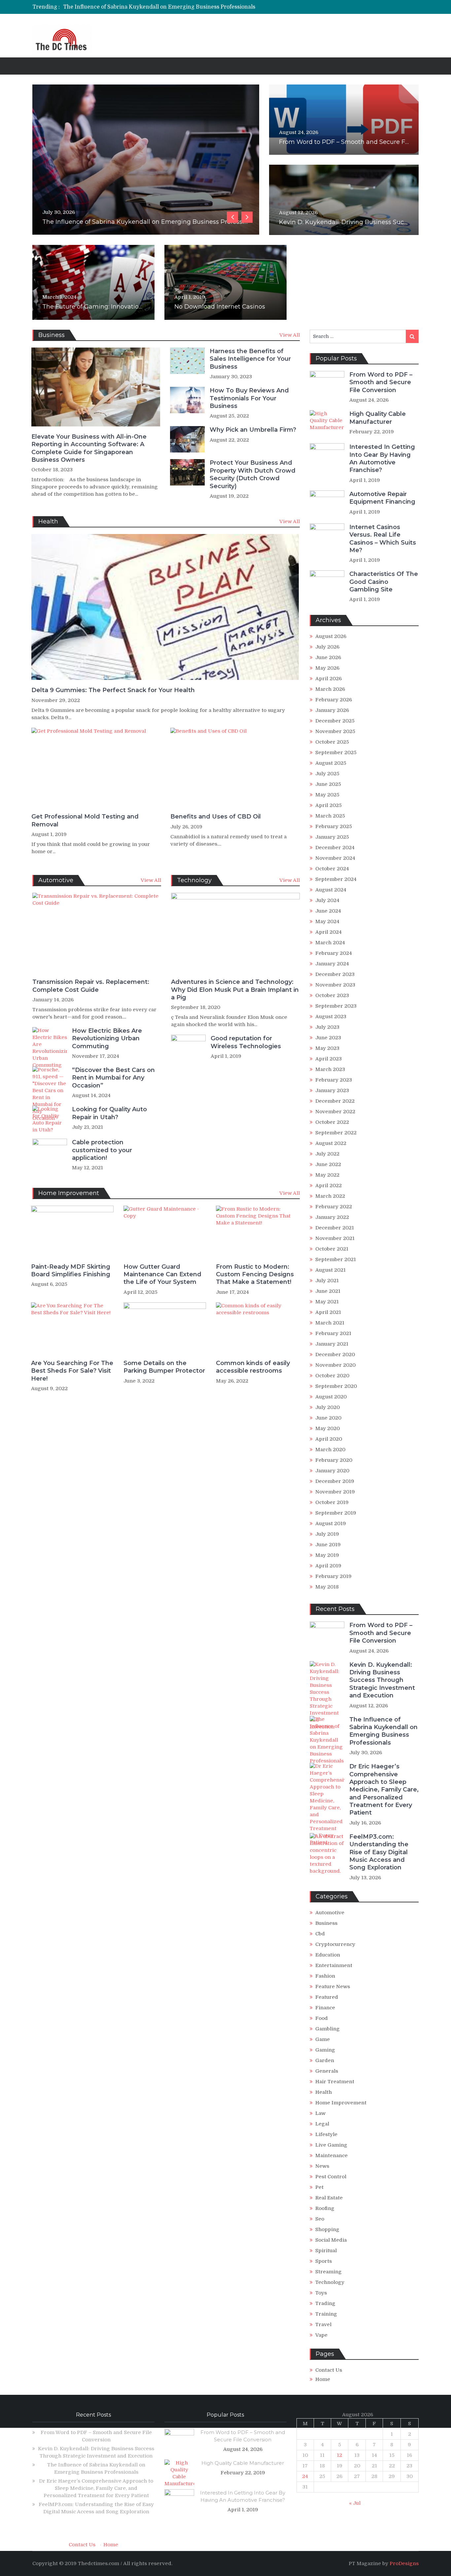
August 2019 (331, 1523)
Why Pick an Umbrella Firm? (253, 430)
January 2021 (332, 1344)
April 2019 (328, 1566)
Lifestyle (326, 2134)
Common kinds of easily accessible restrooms (253, 1367)
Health (324, 2092)
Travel (323, 2325)
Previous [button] (232, 217)
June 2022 (328, 1164)
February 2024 (334, 953)
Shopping (327, 2229)
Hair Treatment (335, 2082)
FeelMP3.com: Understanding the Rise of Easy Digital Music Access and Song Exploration (379, 1852)
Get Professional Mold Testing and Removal (85, 820)
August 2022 (331, 1143)
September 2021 (336, 1259)
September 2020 (336, 1386)
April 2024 (329, 932)
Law (320, 2113)
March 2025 (330, 816)
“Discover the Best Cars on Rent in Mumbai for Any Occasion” (113, 1078)
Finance (325, 2008)
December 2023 (335, 974)
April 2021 (328, 1312)
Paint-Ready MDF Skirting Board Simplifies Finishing (71, 1271)
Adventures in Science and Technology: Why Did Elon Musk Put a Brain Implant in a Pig (235, 990)
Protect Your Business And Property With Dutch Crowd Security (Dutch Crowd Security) (253, 474)
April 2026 (329, 679)
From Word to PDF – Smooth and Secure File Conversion (363, 142)
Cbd (320, 1934)
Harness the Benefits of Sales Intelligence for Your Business (250, 359)
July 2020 (328, 1407)
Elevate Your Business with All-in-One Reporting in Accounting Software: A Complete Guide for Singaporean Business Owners (89, 448)
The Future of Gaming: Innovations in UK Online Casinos (126, 307)
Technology (330, 2282)
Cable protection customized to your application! (102, 1150)
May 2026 (327, 668)
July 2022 (327, 1154)
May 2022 (327, 1175)
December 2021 (335, 1228)
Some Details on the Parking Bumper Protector (164, 1367)
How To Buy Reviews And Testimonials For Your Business (249, 398)
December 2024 (335, 848)
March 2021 (330, 1323)
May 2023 (327, 1048)
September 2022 (336, 1133)
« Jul (355, 2503)
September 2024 (336, 879)
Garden (325, 2060)
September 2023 (336, 1006)
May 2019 (327, 1555)
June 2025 (328, 784)
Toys (321, 2293)
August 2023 (331, 1017)
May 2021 (327, 1302)
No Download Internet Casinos (220, 307)
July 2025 (327, 774)
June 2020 (328, 1418)
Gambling (328, 2029)
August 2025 (331, 763)
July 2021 (327, 1281)
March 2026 (330, 689)
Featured (327, 1997)
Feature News (333, 1987)
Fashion (325, 1976)
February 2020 (334, 1460)
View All (290, 335)
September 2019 (336, 1513)
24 (305, 2476)
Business (326, 1923)
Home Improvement (341, 2103)
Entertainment (334, 1965)
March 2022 (330, 1196)
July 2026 (327, 647)
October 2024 (332, 869)
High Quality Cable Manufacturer (378, 418)
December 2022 (335, 1101)
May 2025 (327, 795)
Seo (320, 2219)
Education (328, 1955)
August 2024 (331, 890)
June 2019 (328, 1545)
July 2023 (327, 1027)
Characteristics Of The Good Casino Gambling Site (384, 582)
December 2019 (335, 1481)
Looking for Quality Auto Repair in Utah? (109, 1113)
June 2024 (328, 911)
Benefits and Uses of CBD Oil (216, 817)
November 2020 (335, 1365)
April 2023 (329, 1059)
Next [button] (247, 217)
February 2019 (333, 1576)
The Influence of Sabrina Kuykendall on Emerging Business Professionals (383, 1731)
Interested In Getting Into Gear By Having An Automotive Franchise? (382, 458)
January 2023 (332, 1090)
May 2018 (327, 1587)
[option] (164, 7)
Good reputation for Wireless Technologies (246, 1042)
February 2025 (334, 826)
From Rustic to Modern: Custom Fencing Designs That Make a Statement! (255, 1274)
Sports (324, 2261)
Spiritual (326, 2251)
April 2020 (329, 1439)
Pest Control (331, 2177)
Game (323, 2039)
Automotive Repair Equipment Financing (382, 498)
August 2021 (330, 1270)
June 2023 (328, 1038)
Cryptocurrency (335, 1944)
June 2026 (328, 657)
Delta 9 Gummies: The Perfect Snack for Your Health (113, 690)
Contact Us (329, 2370)
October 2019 (332, 1502)
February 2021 (333, 1333)
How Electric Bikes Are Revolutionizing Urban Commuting (107, 1038)
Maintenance (331, 2156)
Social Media (331, 2240)
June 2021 (328, 1291)
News (322, 2166)
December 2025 (335, 721)
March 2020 (330, 1450)
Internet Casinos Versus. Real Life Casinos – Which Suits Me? (383, 539)
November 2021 (335, 1238)
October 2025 (332, 742)
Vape (321, 2335)
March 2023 (330, 1069)
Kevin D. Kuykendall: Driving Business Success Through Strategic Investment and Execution (382, 1680)
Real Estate (329, 2198)
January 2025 (332, 837)
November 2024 (335, 858)
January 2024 (332, 964)
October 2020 (332, 1376)
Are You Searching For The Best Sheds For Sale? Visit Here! (72, 1371)
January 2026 (332, 710)
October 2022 (332, 1122)
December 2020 (335, 1355)
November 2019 (335, 1492)
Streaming (329, 2272)
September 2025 (336, 753)
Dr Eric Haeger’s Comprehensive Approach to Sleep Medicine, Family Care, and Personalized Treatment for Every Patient (221, 7)
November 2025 (335, 731)
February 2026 (334, 700)
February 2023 (334, 1080)
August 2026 (331, 636)
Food (322, 2018)
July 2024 (327, 900)
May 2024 (327, 921)
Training (326, 2314)
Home (323, 2379)
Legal (322, 2124)
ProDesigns (404, 2563)
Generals (327, 2071)
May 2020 (328, 1428)
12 (339, 2455)
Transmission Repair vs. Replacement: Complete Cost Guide (91, 986)
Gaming (325, 2050)
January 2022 (332, 1217)
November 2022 (335, 1112)
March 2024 (330, 943)
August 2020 (331, 1397)
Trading (325, 2303)
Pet (319, 2187)
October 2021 (332, 1249)
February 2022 (334, 1207)
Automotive (330, 1913)
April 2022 (329, 1186)
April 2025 (329, 805)
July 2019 (327, 1534)
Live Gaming (331, 2145)
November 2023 (335, 985)
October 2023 (332, 995)
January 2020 (332, 1471)
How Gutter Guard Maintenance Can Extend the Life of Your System (162, 1274)
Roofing (325, 2208)
